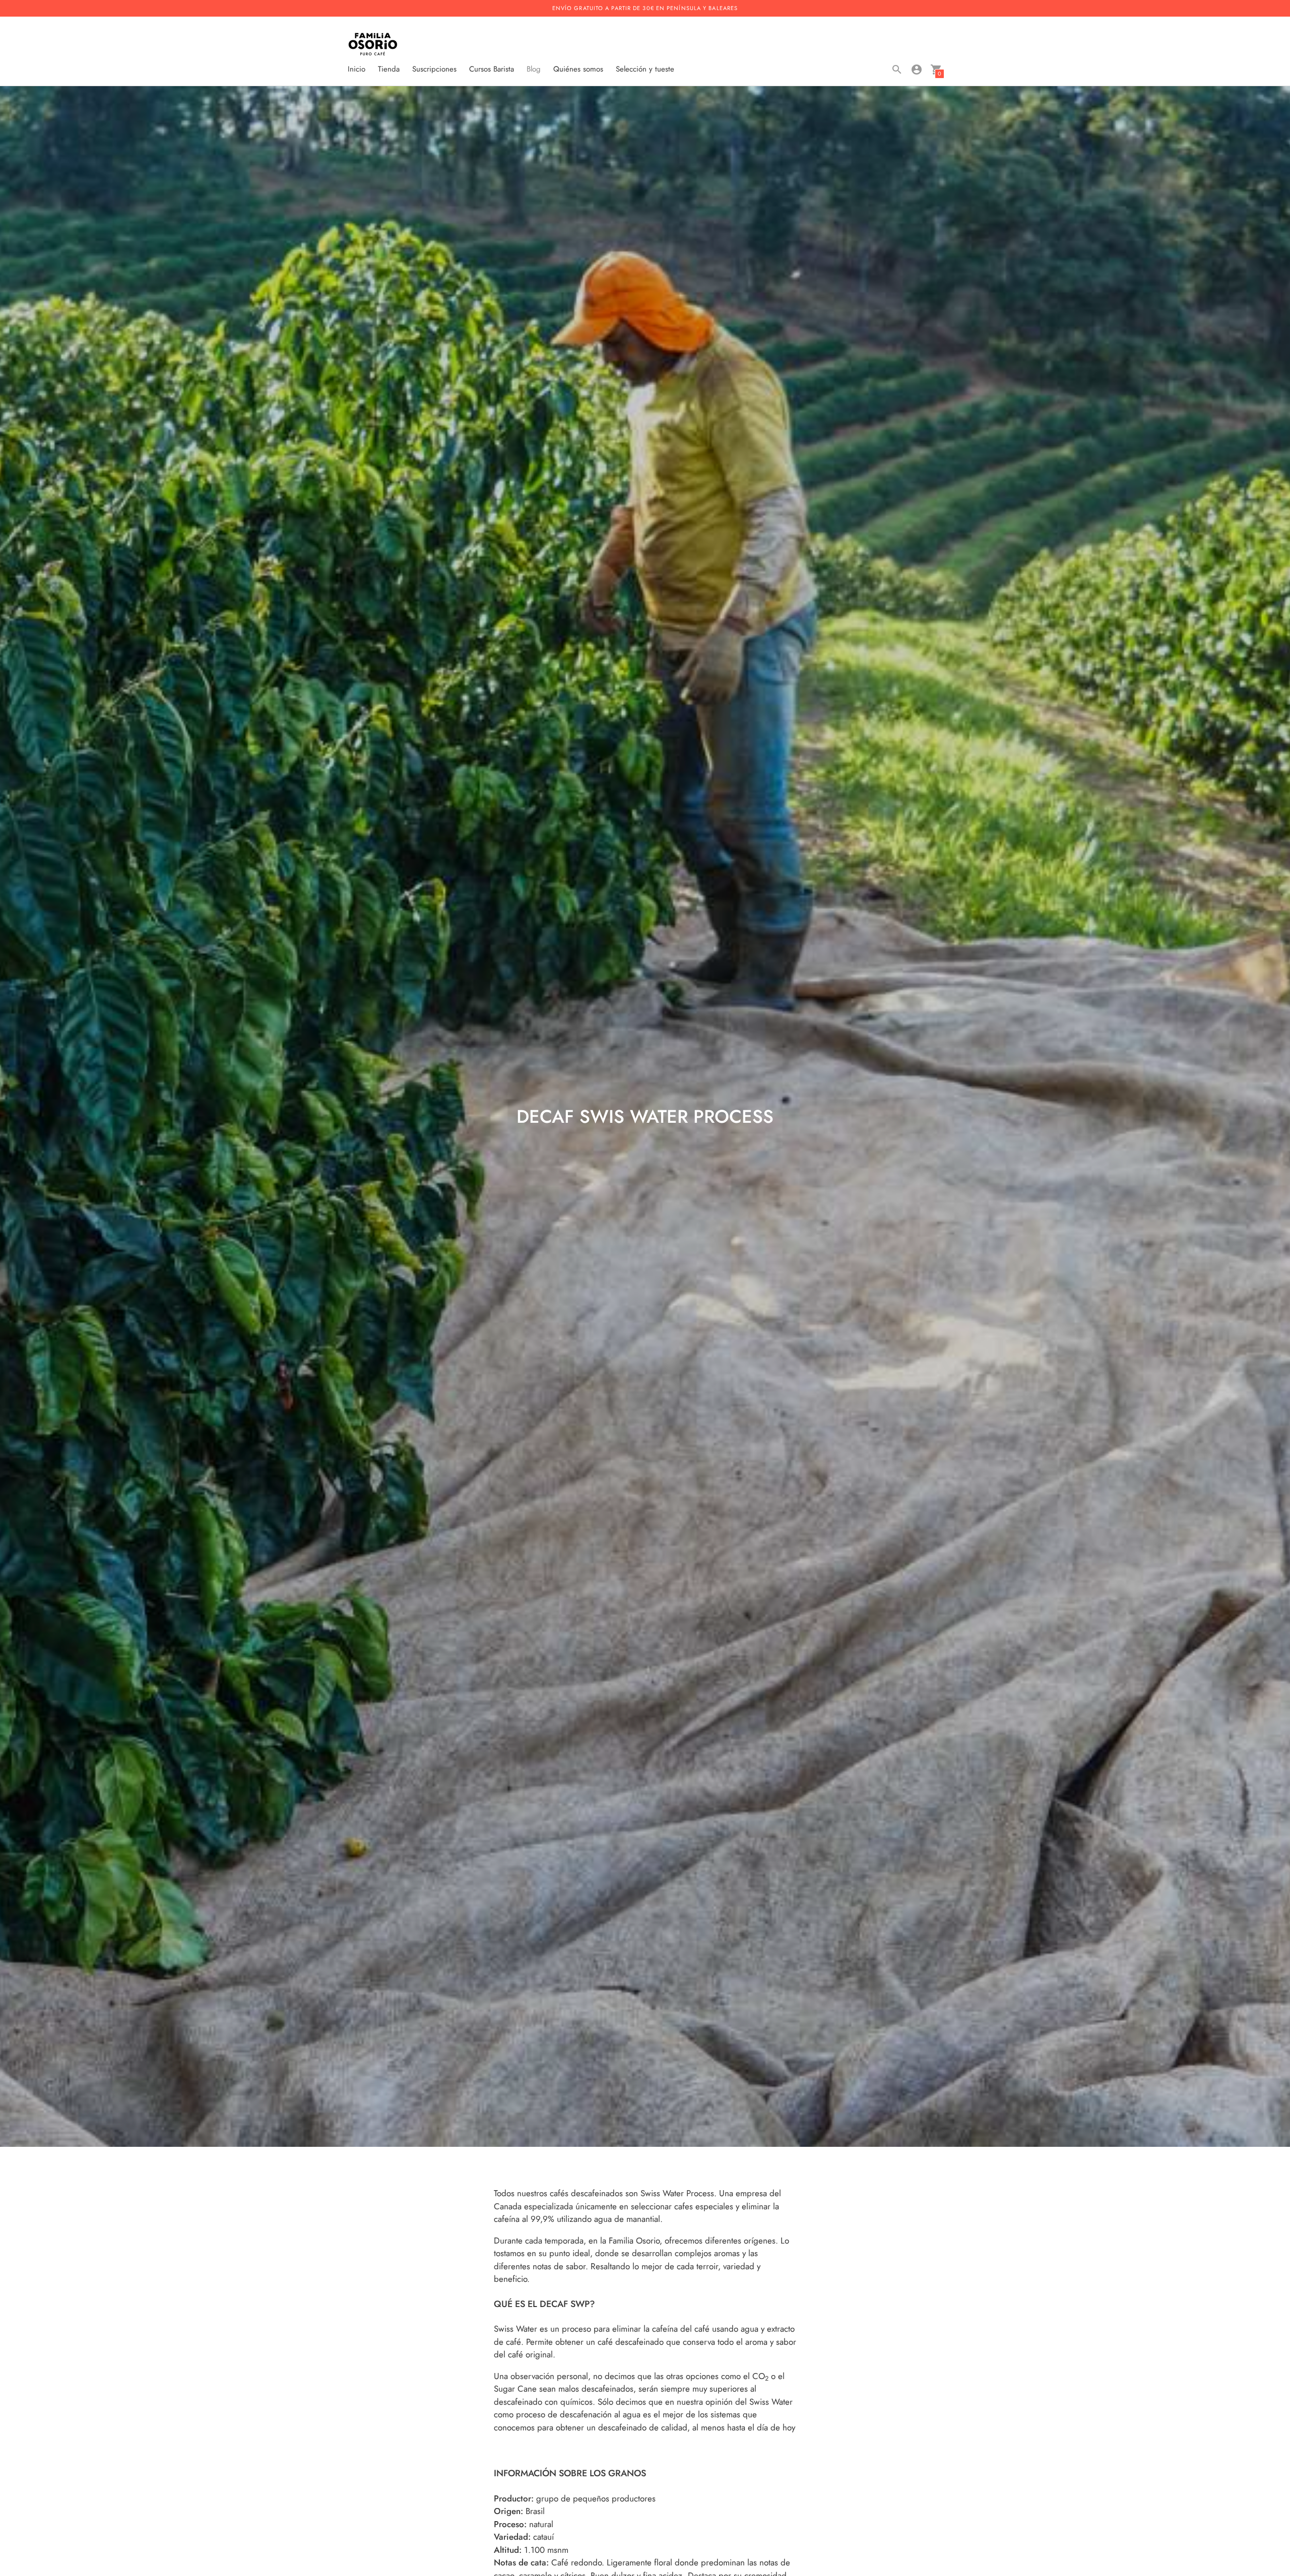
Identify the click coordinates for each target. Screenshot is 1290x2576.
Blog (534, 69)
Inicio (357, 69)
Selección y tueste (645, 69)
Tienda (389, 69)
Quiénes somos (578, 69)
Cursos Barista (492, 69)
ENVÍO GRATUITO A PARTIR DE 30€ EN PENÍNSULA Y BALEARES (645, 8)
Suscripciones (434, 69)
